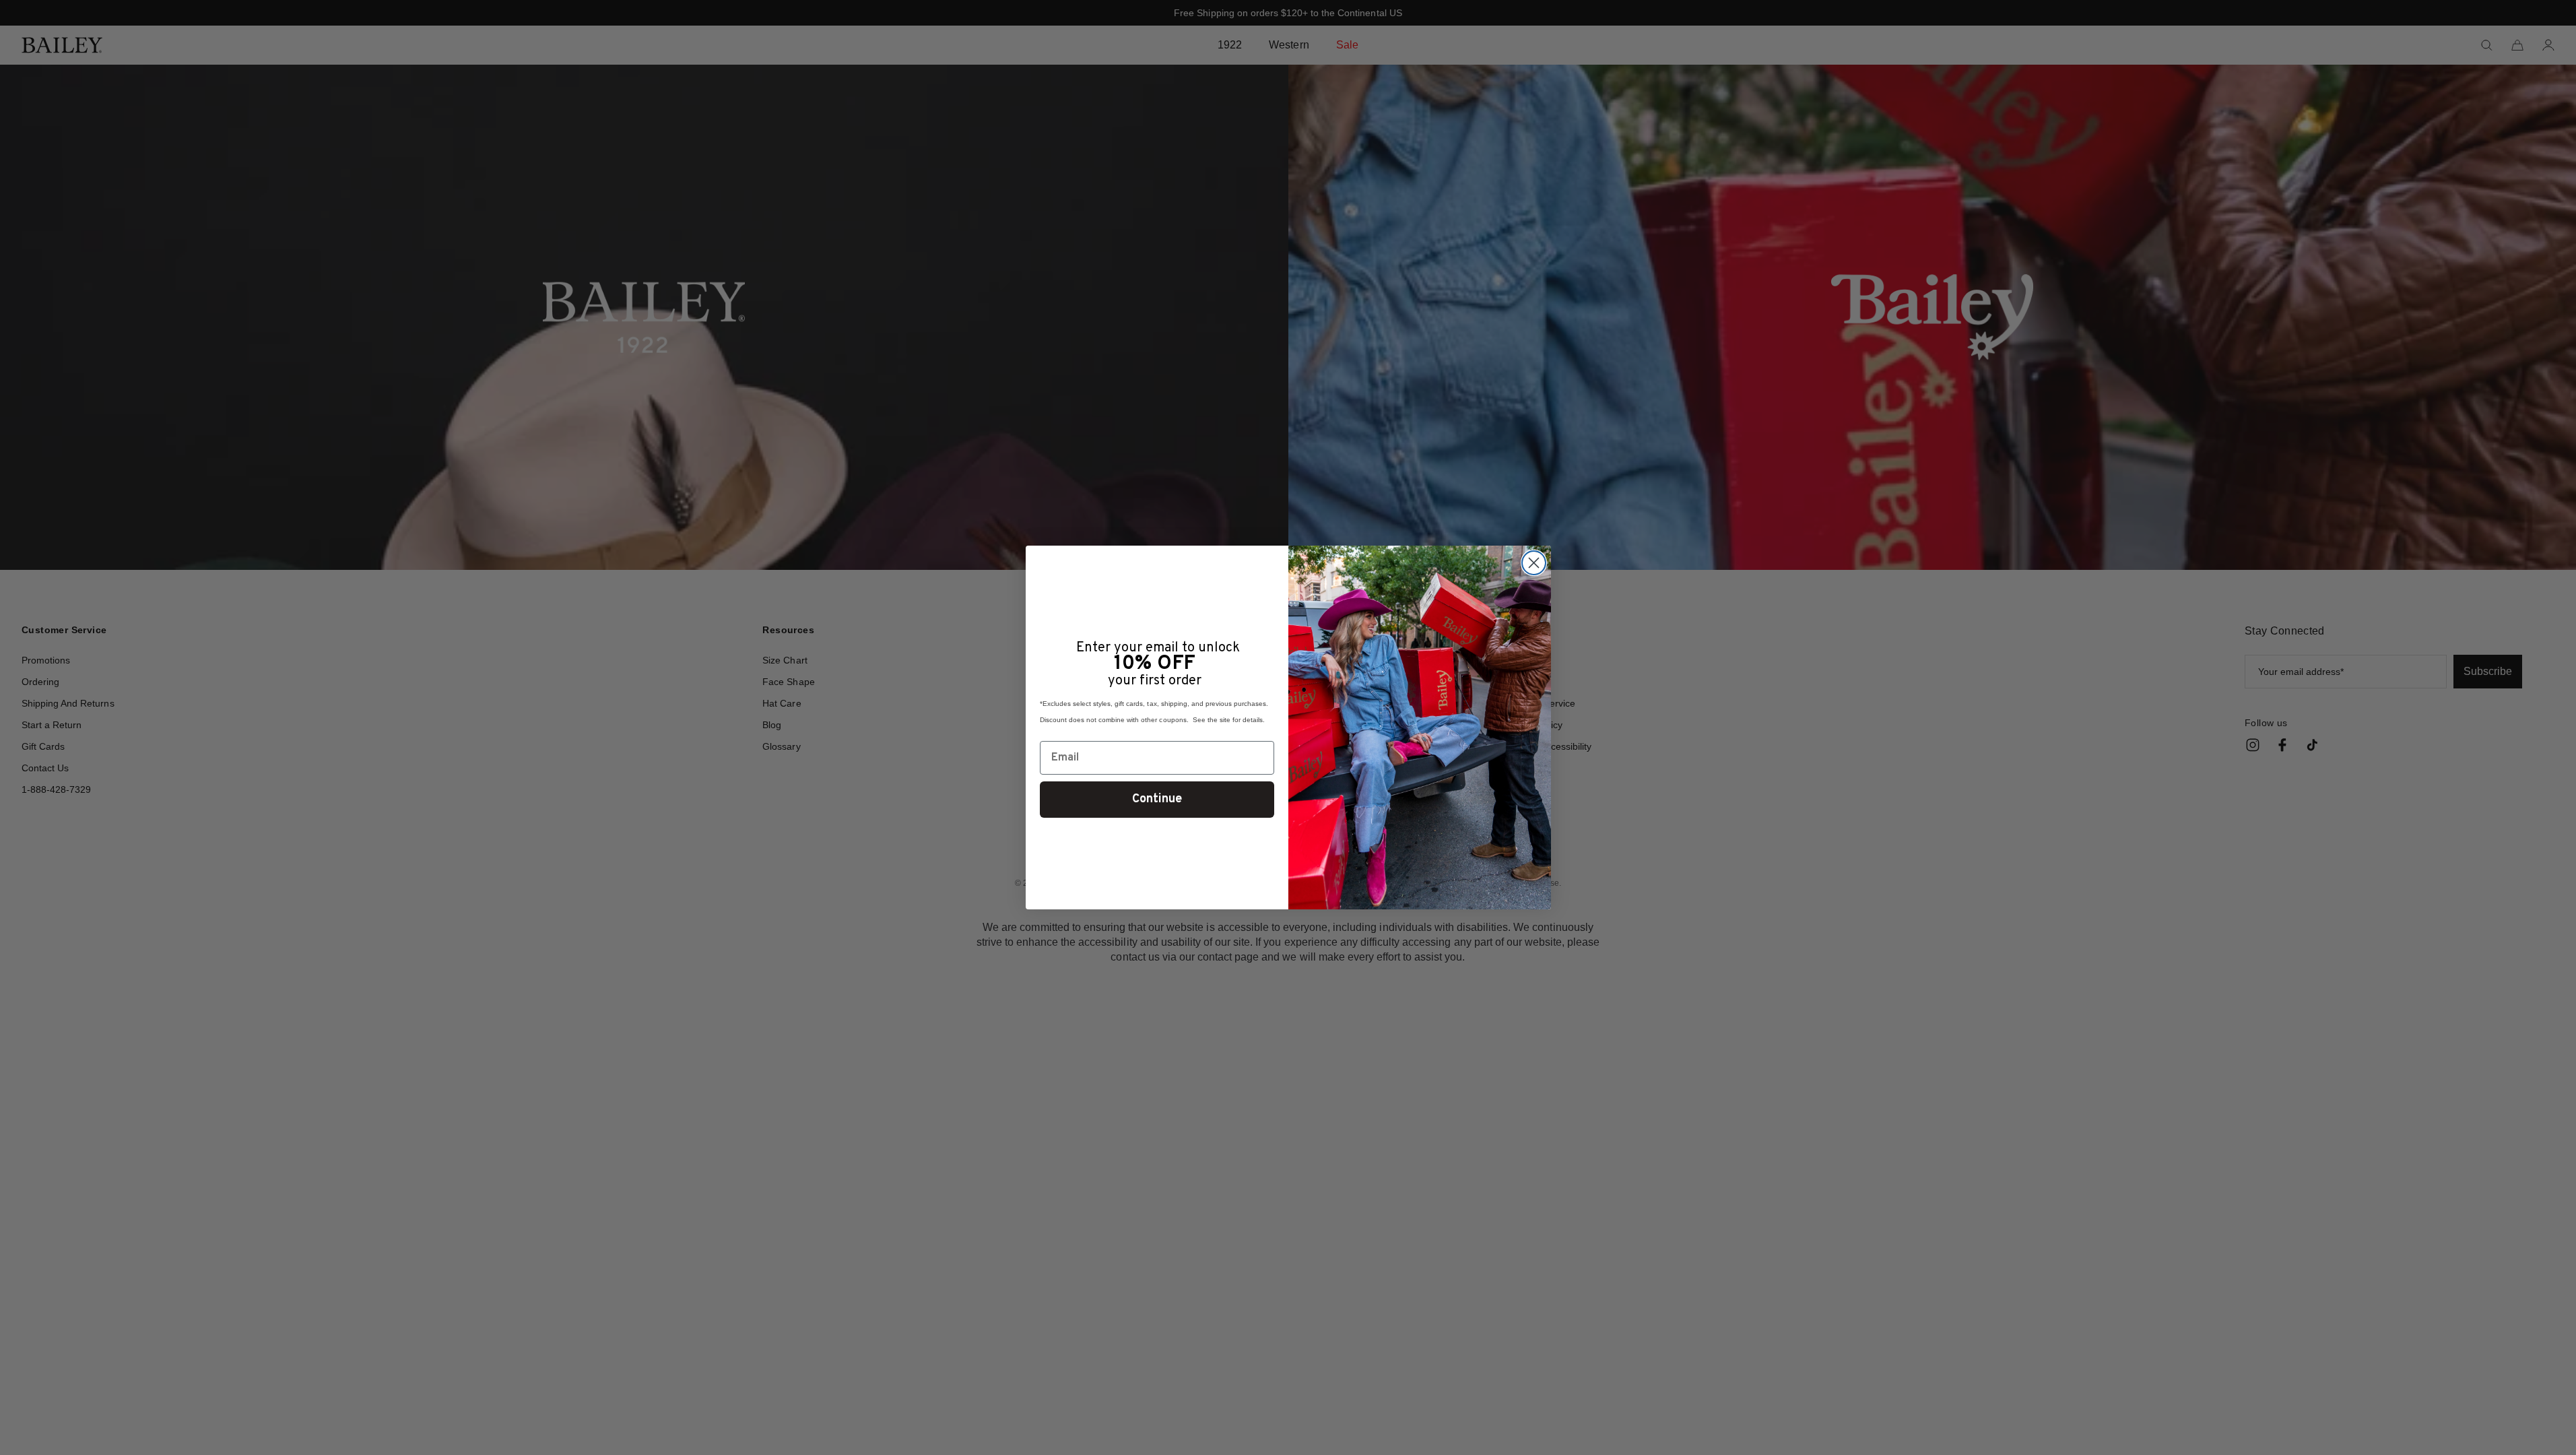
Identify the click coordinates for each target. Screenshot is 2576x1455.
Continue (1157, 799)
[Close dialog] (1534, 563)
